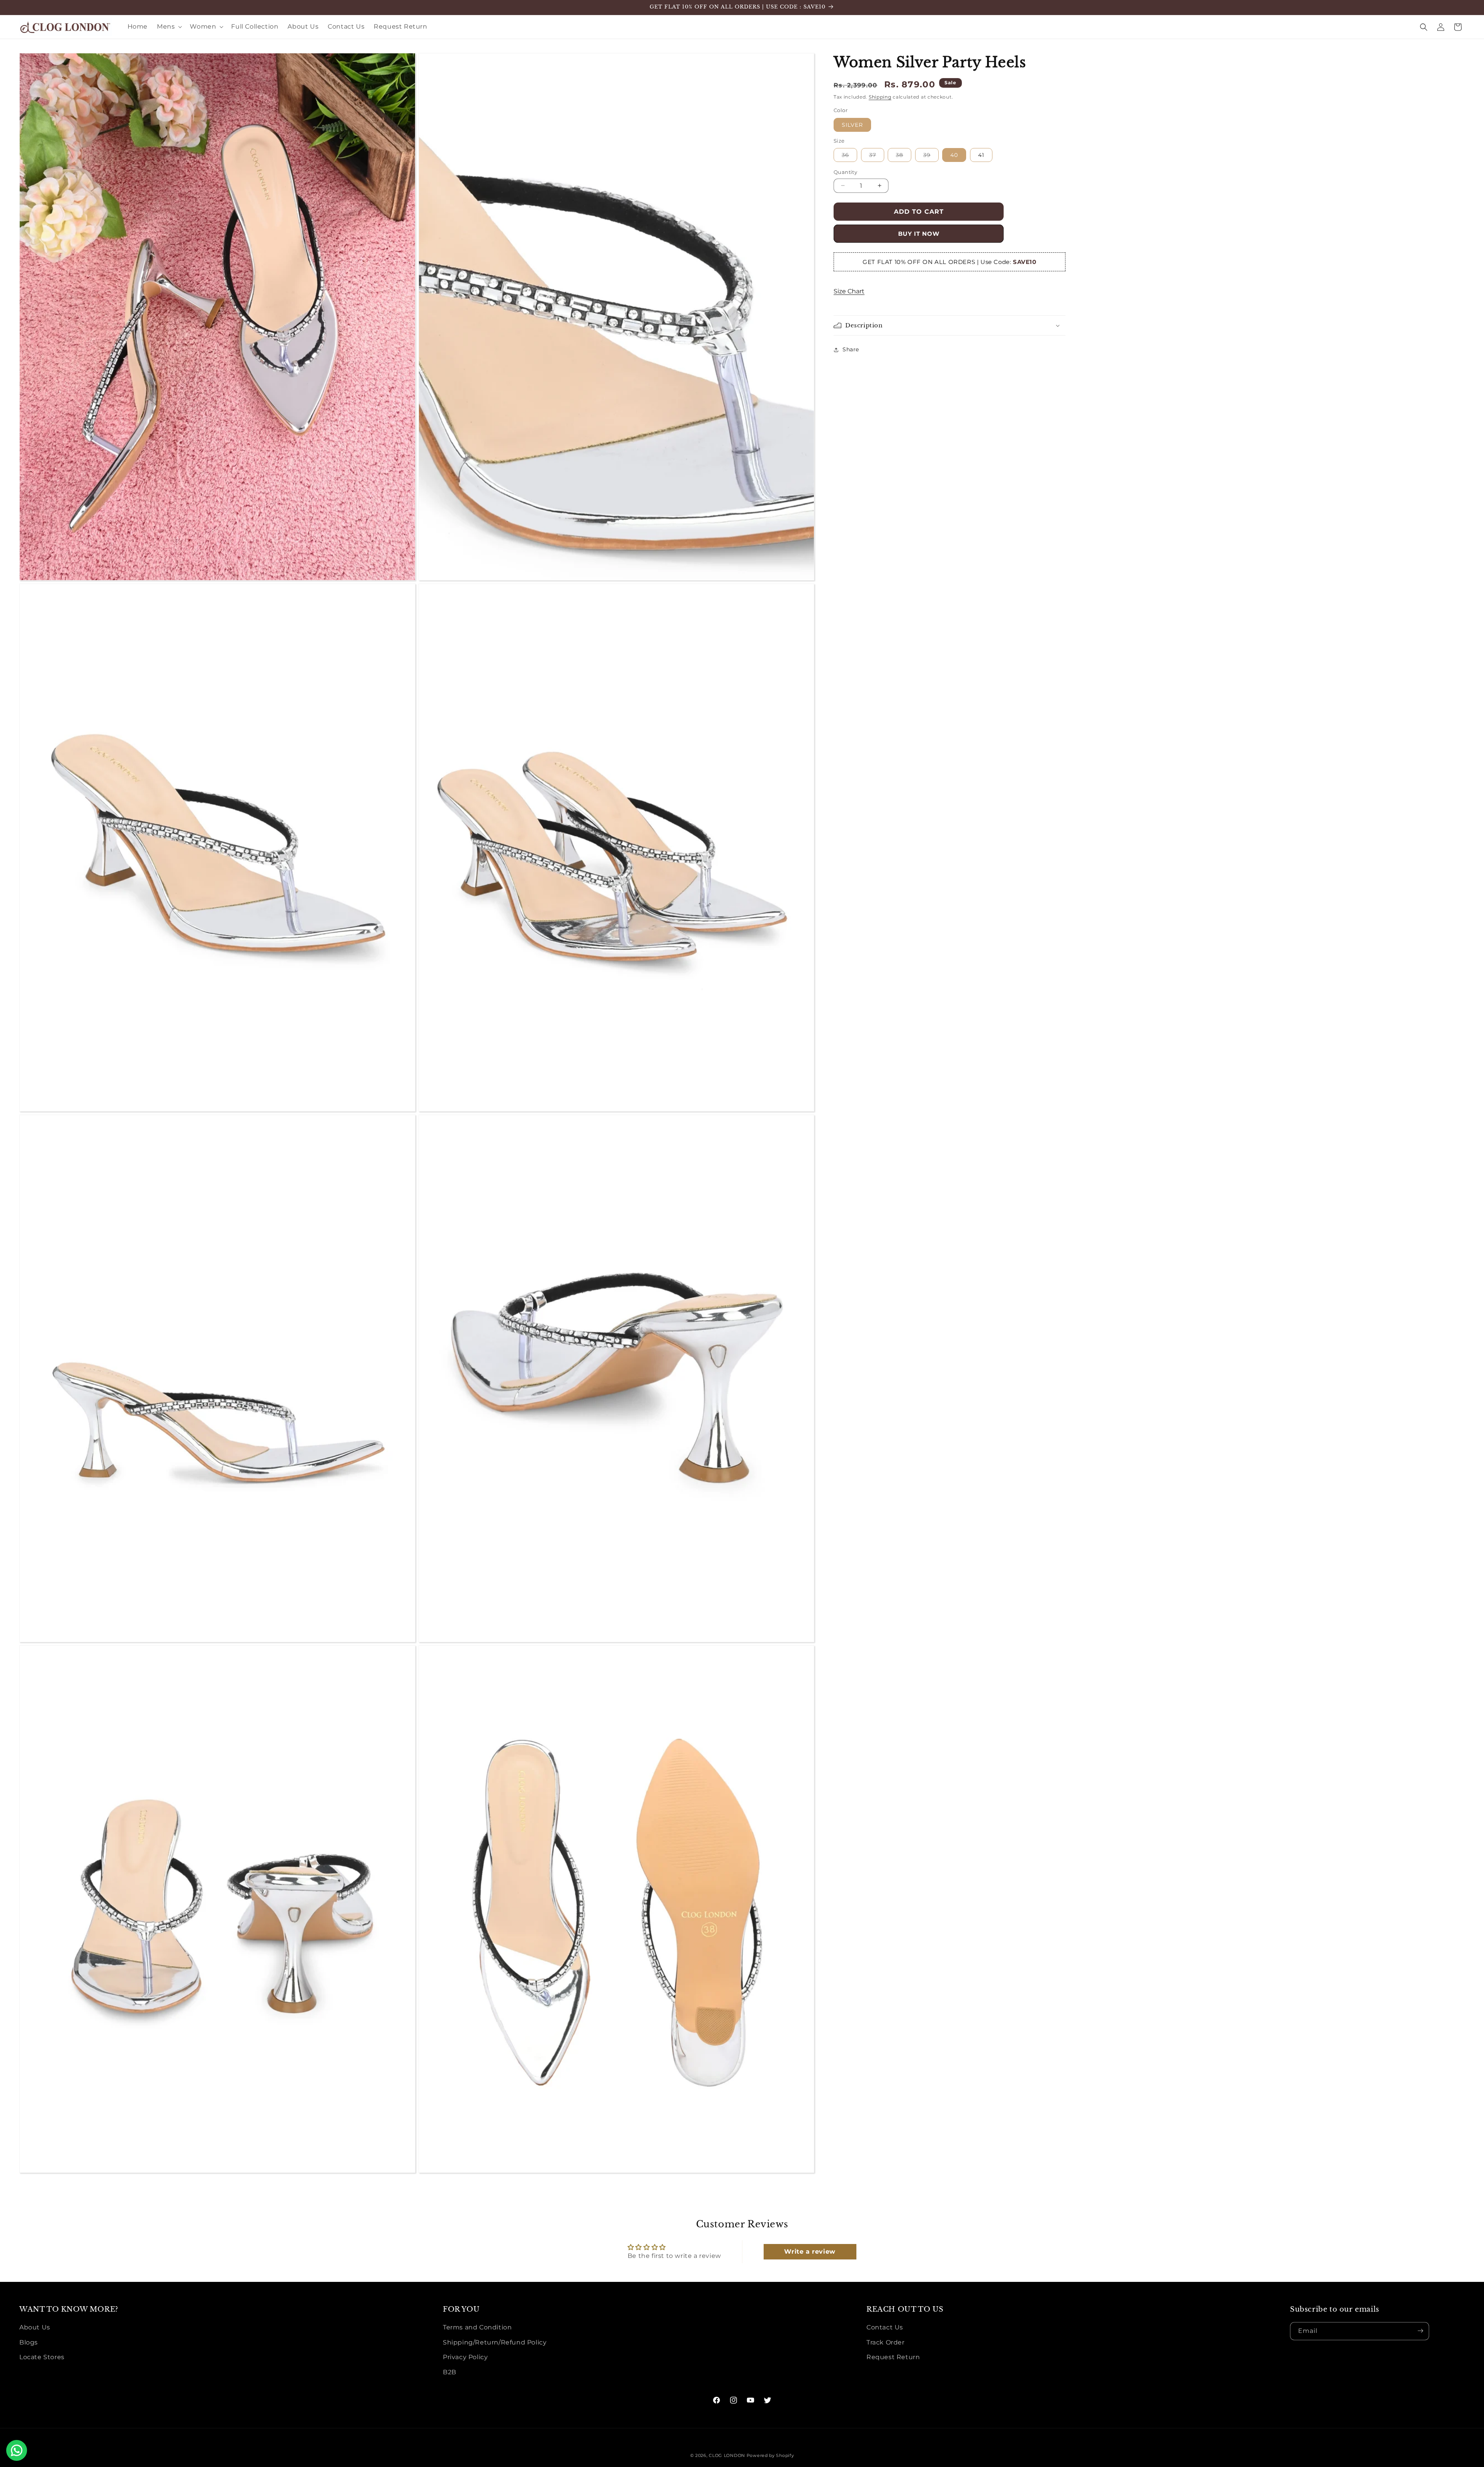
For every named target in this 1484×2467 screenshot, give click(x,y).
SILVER (852, 125)
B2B (450, 2372)
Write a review (810, 2252)
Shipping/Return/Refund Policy (495, 2342)
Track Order (886, 2342)
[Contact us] (17, 2450)
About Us (35, 2327)
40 (954, 155)
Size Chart (849, 291)
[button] (169, 27)
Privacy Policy (465, 2357)
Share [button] (851, 349)
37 (877, 157)
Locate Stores (42, 2357)
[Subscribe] (1420, 2331)
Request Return (893, 2357)
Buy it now (919, 234)
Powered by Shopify (770, 2455)
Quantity (845, 172)
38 (904, 157)
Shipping (880, 97)
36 (849, 157)
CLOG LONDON (727, 2455)
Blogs (29, 2342)
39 (931, 157)
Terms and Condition (477, 2327)
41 (981, 155)
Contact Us (885, 2327)
